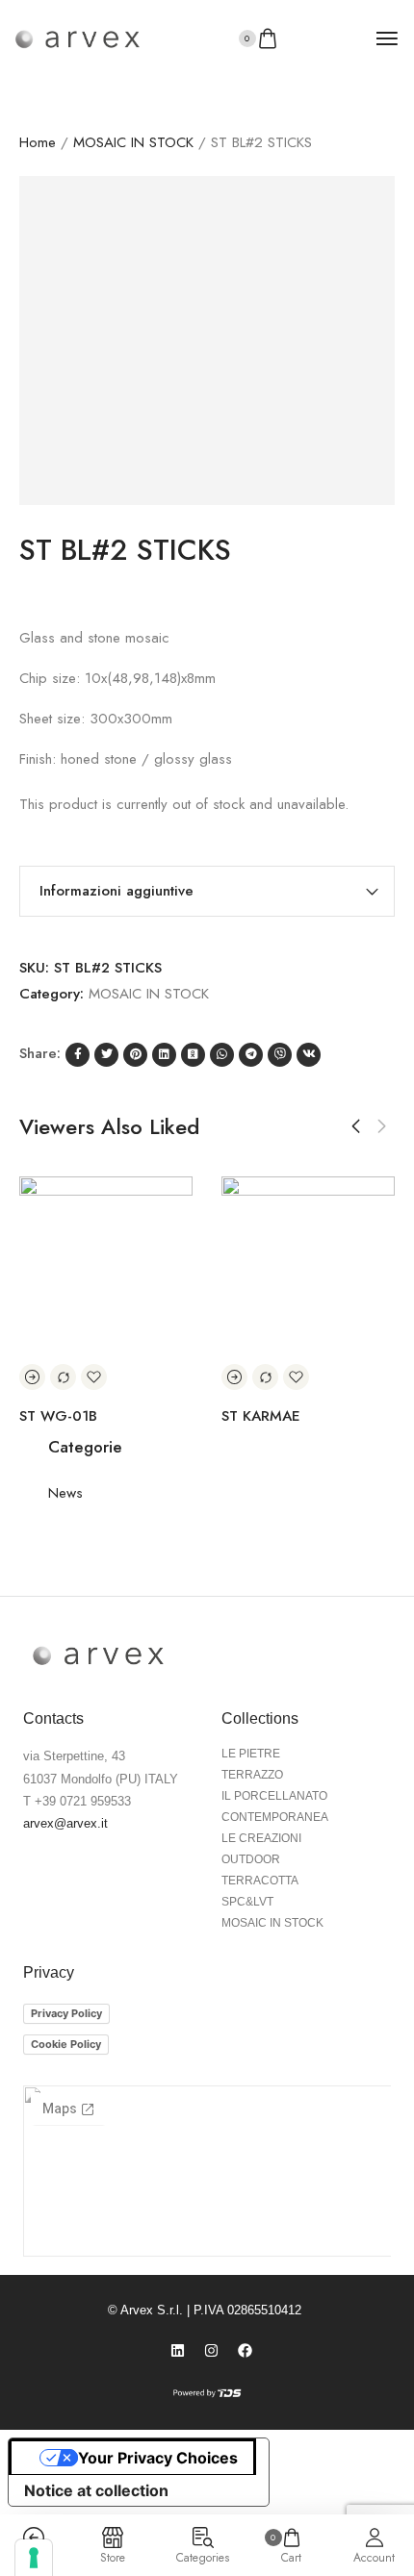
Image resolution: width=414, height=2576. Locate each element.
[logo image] (78, 38)
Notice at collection (96, 2490)
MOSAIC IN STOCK (133, 142)
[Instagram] (212, 2351)
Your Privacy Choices (158, 2458)
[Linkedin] (178, 2351)
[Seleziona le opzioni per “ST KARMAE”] (385, 1377)
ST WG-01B (208, 1416)
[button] (356, 1126)
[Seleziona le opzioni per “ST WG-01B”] (182, 1377)
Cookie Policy (66, 2044)
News (65, 1493)
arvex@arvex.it (65, 1823)
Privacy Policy (66, 2013)
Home (38, 142)
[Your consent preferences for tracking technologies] (34, 2558)
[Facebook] (246, 2351)
